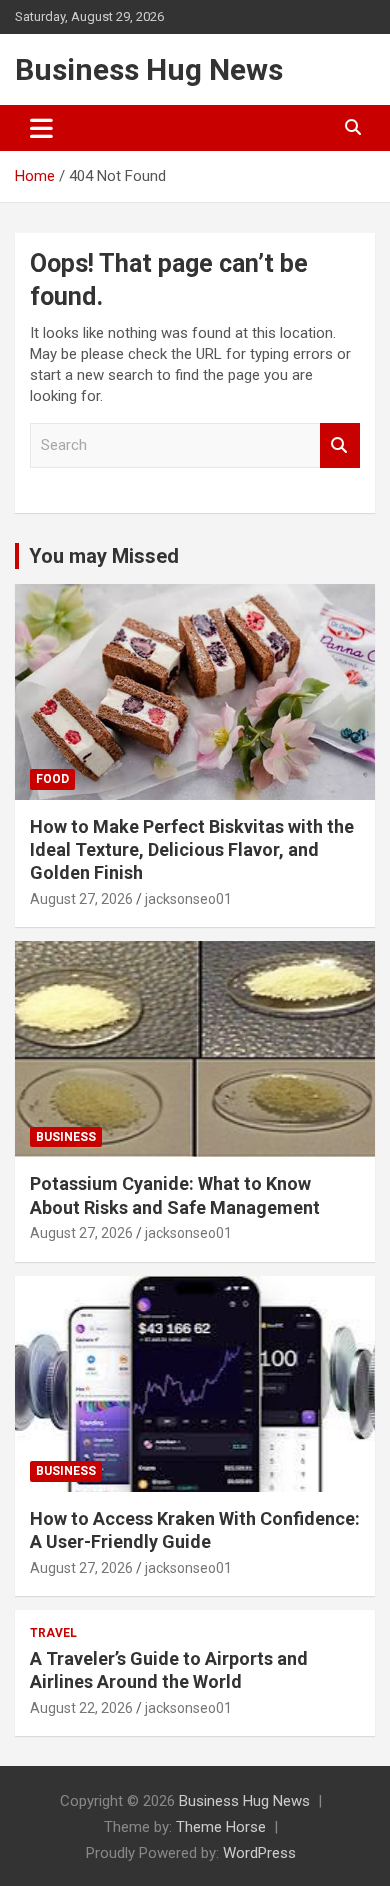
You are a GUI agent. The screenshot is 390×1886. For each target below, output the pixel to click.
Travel (53, 1633)
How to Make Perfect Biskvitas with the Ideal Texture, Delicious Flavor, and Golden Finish (192, 850)
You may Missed (104, 556)
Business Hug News (149, 69)
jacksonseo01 (188, 899)
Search (340, 445)
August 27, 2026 (81, 899)
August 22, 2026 (81, 1708)
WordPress (259, 1853)
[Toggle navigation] (41, 128)
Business (66, 1137)
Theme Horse (221, 1827)
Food (52, 779)
